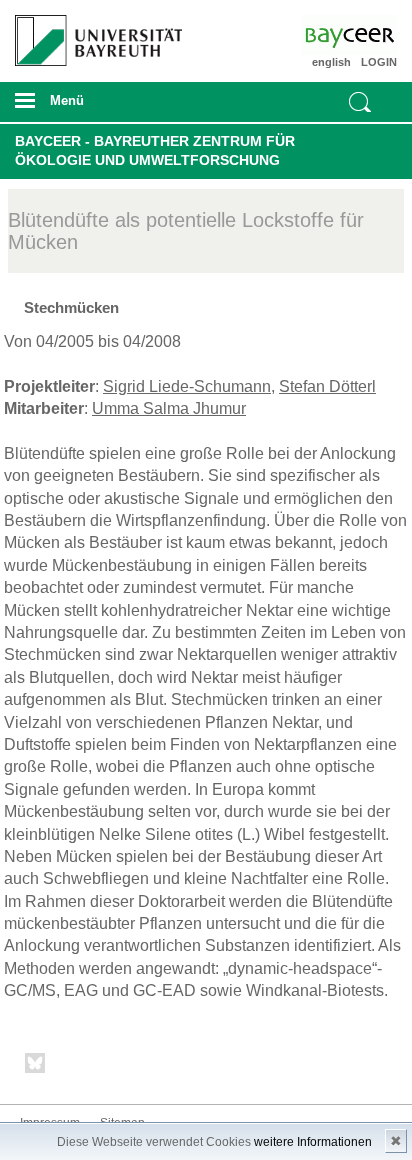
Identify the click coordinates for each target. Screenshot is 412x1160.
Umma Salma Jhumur (169, 408)
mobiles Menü (90, 107)
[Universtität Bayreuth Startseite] (92, 33)
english (331, 62)
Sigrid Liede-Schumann (187, 386)
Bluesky (36, 1066)
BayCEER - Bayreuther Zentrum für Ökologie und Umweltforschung (155, 151)
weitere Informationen (313, 1142)
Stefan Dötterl (327, 386)
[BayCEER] (366, 35)
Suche (360, 102)
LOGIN (379, 62)
